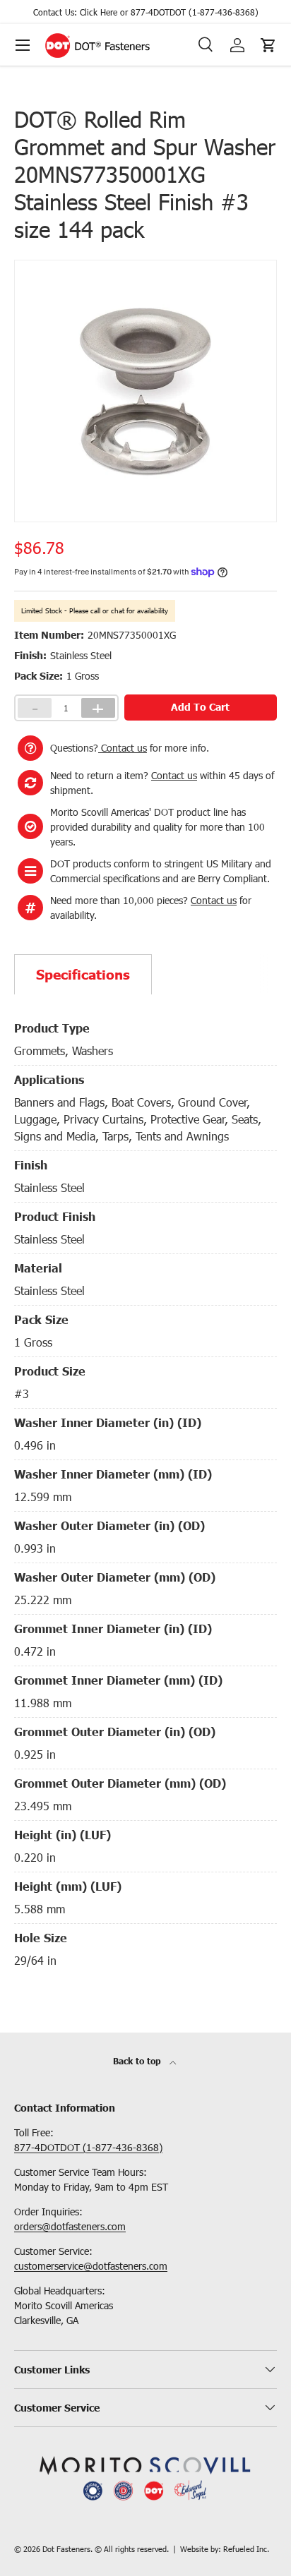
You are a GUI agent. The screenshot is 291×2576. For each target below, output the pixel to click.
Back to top (138, 2061)
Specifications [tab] (83, 974)
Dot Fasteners (66, 2549)
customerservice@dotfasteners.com (91, 2266)
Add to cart (200, 707)
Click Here (99, 12)
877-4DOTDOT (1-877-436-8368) (195, 12)
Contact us (123, 748)
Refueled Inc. (246, 2549)
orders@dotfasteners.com (70, 2226)
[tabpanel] (145, 1490)
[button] (268, 45)
